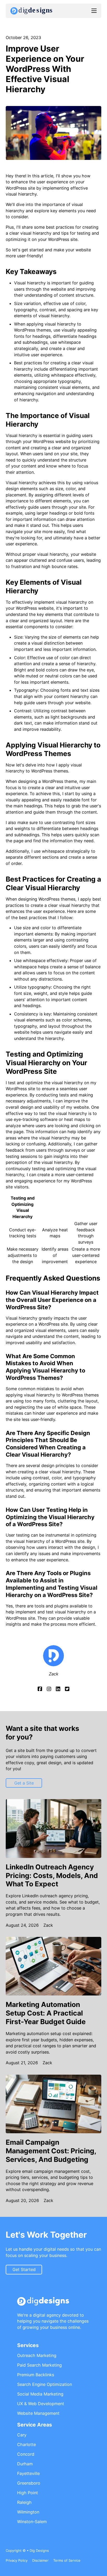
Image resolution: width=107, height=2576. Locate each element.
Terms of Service (67, 2560)
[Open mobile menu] (94, 11)
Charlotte (26, 2444)
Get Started (24, 2269)
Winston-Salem (32, 2522)
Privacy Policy (17, 2560)
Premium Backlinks (36, 2375)
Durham (25, 2464)
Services (28, 2345)
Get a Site (24, 1783)
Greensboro (29, 2483)
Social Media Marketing (40, 2394)
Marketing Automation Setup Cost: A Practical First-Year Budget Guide (46, 2013)
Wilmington (28, 2512)
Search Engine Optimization (45, 2384)
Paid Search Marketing (39, 2365)
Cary (22, 2435)
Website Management (38, 2413)
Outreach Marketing (37, 2355)
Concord (26, 2454)
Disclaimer (40, 2560)
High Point (28, 2493)
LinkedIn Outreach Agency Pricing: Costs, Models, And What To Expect (52, 1875)
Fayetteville (28, 2473)
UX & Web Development (41, 2404)
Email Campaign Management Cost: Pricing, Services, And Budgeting (51, 2151)
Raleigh (24, 2502)
